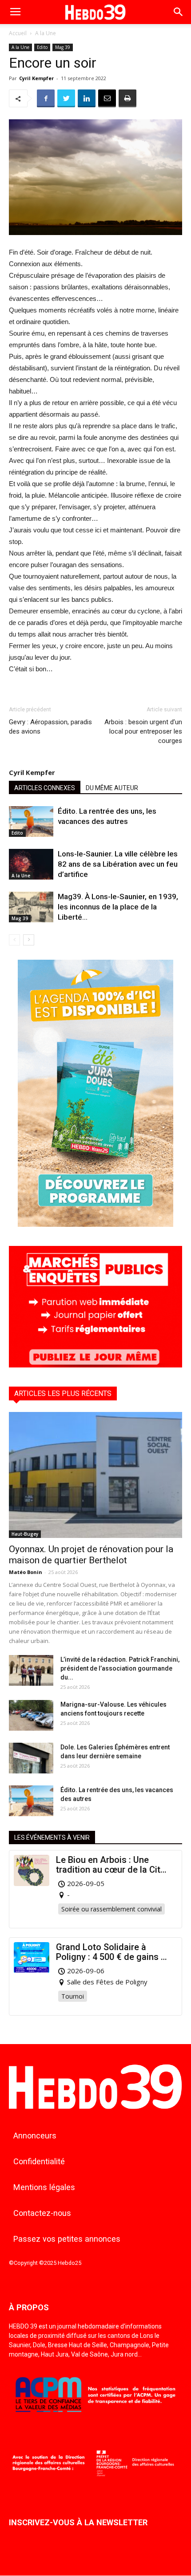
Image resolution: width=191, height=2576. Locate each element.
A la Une (46, 33)
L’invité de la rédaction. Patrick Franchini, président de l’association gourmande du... (120, 1668)
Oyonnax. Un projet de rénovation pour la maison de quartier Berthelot (91, 1555)
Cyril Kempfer (36, 78)
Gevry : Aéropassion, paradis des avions (50, 727)
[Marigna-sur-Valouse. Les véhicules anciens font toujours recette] (31, 1715)
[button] (179, 12)
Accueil (18, 33)
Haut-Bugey (25, 1534)
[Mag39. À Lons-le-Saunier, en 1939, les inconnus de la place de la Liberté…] (31, 907)
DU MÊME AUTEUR (112, 788)
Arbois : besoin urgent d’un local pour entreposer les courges (143, 731)
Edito (42, 47)
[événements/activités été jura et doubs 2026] (95, 1224)
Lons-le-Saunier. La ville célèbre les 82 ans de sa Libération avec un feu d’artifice (118, 864)
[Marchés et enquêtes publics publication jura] (95, 1365)
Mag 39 (63, 47)
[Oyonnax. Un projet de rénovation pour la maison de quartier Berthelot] (95, 1475)
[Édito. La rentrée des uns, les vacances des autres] (31, 821)
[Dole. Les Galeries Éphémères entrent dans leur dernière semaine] (31, 1758)
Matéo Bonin (26, 1572)
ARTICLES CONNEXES (45, 788)
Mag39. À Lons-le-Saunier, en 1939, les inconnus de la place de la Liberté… (118, 907)
